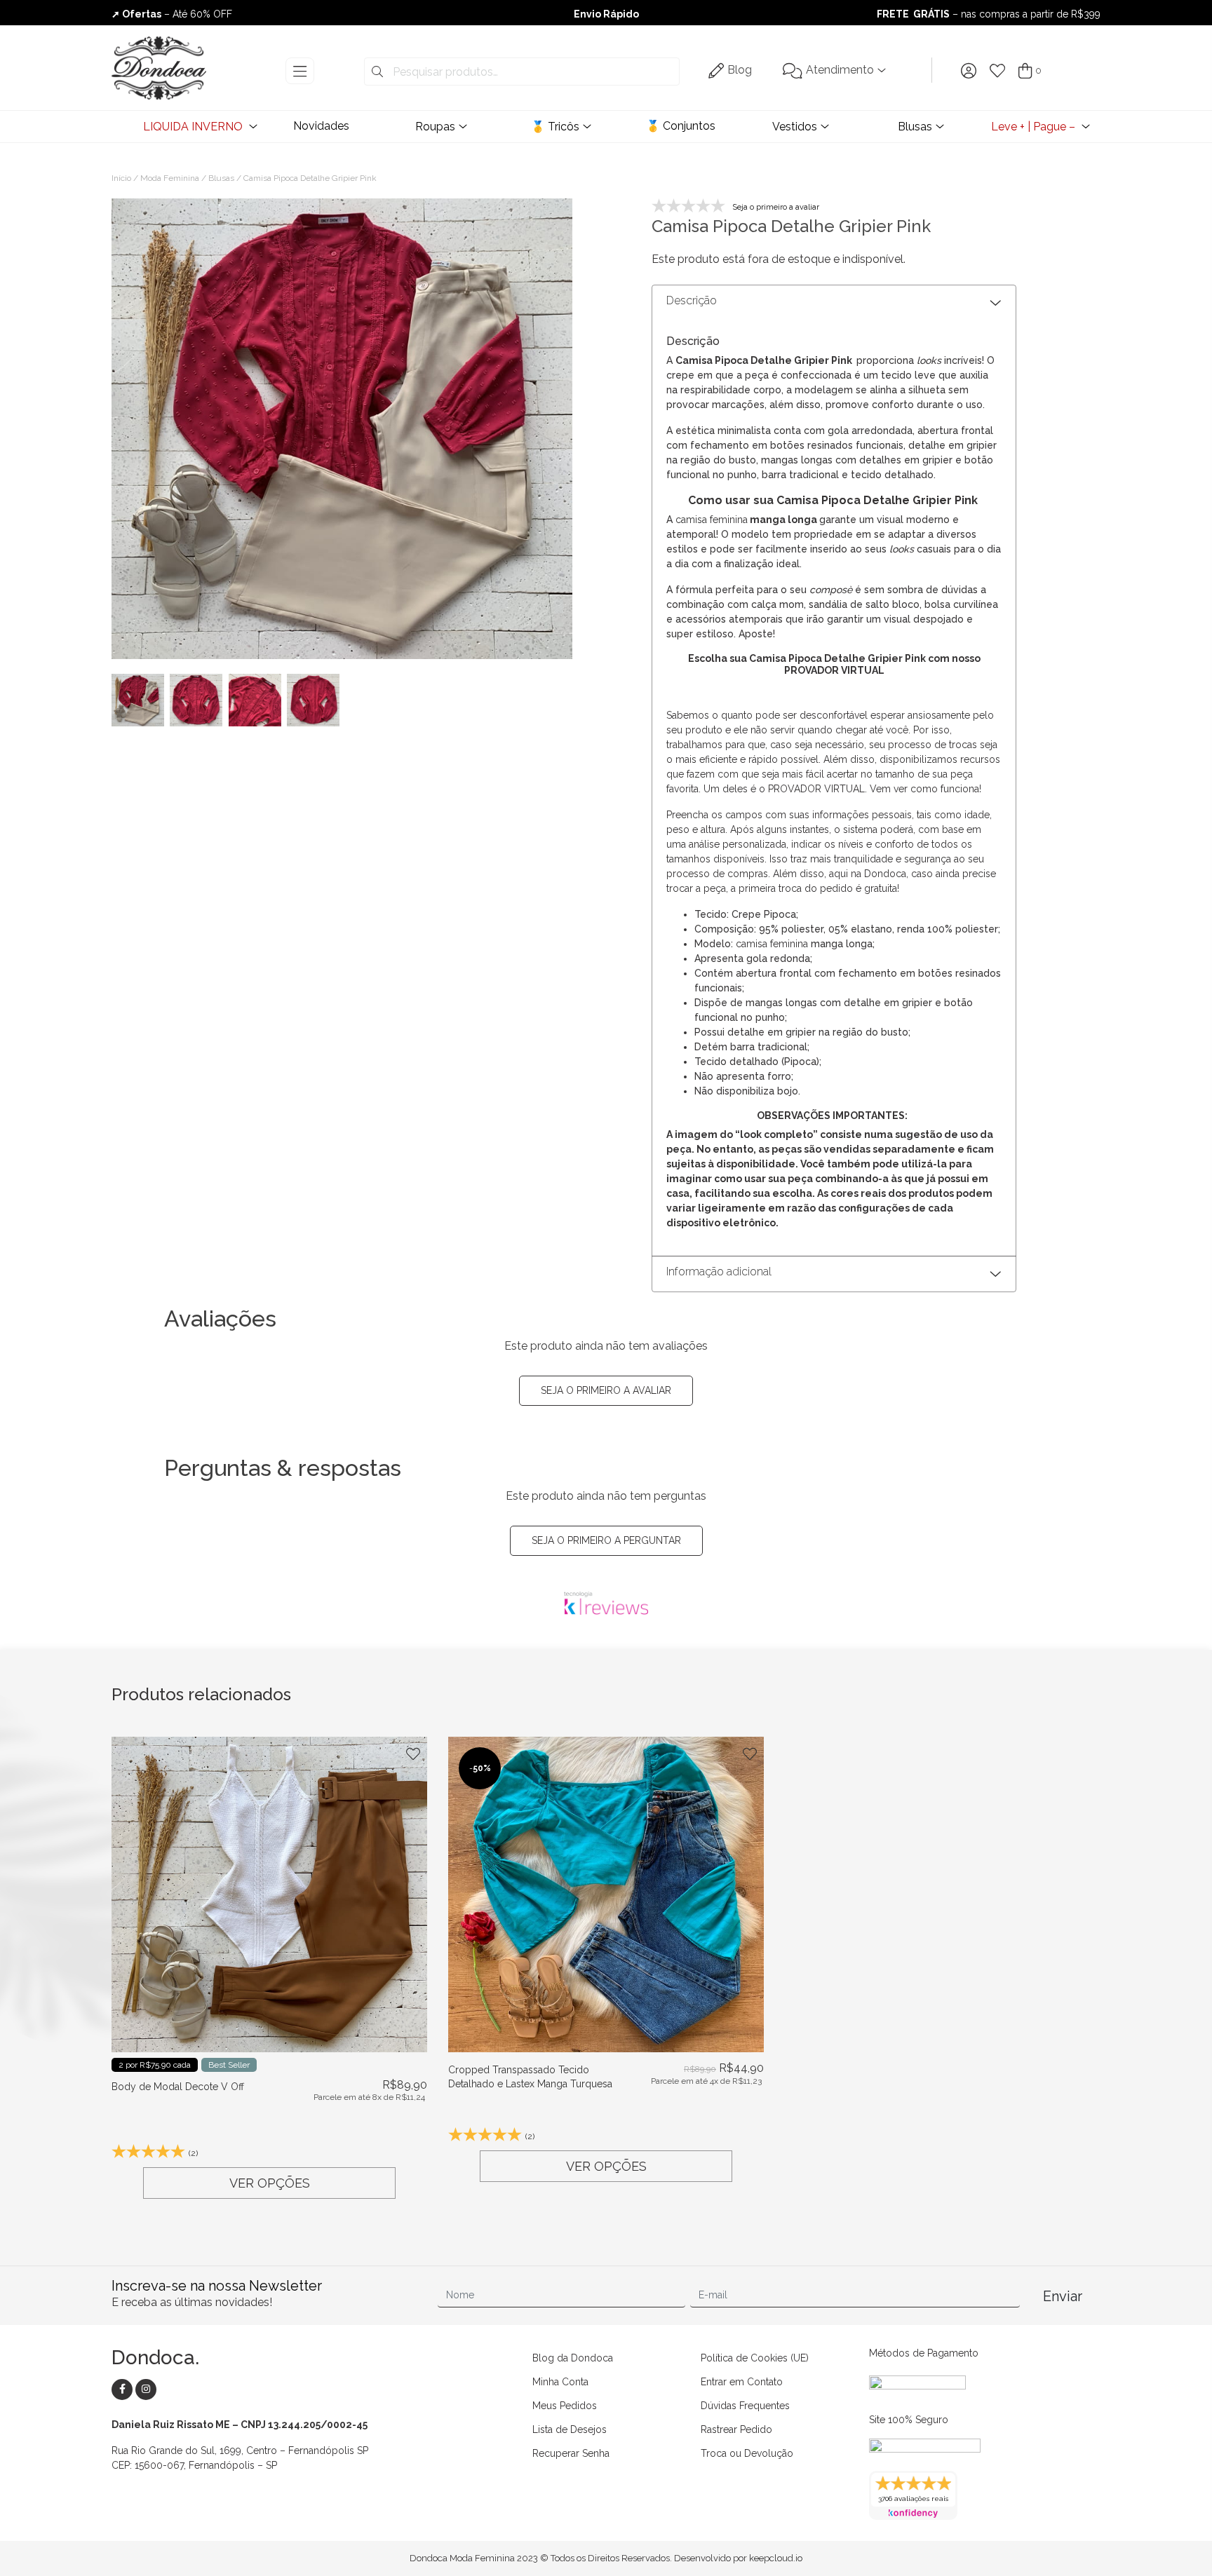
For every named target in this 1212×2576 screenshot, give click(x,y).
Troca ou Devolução (747, 2453)
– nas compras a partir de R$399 (989, 14)
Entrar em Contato (742, 2382)
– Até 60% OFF (172, 14)
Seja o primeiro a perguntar (606, 1540)
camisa (691, 520)
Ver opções (270, 2183)
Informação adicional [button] (719, 1272)
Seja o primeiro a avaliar (606, 1390)
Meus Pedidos (565, 2406)
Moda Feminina (170, 178)
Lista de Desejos (570, 2429)
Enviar (1063, 2296)
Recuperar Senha (571, 2453)
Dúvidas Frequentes (745, 2406)
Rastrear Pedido (736, 2429)
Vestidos (795, 127)
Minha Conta (560, 2382)
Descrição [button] (692, 300)
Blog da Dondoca (573, 2358)
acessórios (701, 619)
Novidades (321, 126)
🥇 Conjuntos (681, 126)
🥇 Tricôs (555, 127)
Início (121, 178)
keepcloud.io (776, 2558)
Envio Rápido (606, 14)
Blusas (915, 127)
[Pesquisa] (377, 72)
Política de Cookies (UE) (755, 2358)
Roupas (435, 127)
